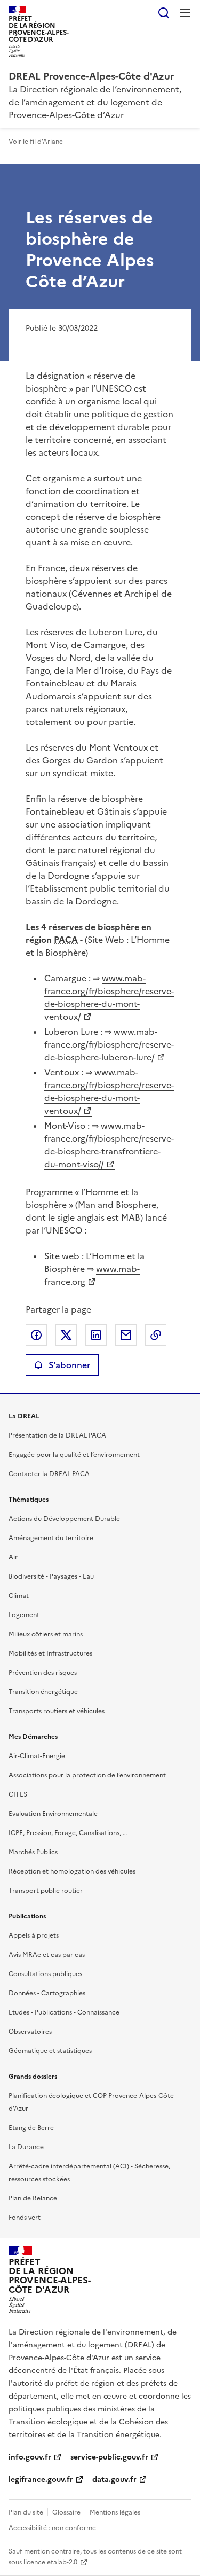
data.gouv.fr (114, 2480)
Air (13, 1557)
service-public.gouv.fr (109, 2457)
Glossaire (66, 2512)
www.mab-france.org (92, 1275)
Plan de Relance (33, 2198)
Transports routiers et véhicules (57, 1711)
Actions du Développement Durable (64, 1519)
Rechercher (164, 13)
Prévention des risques (43, 1673)
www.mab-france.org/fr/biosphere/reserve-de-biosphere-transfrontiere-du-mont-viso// (109, 1145)
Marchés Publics (33, 1852)
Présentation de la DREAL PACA (57, 1435)
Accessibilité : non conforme (52, 2528)
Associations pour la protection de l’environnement (87, 1775)
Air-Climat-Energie (37, 1756)
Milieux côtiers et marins (46, 1634)
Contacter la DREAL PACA (49, 1474)
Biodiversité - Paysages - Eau (51, 1576)
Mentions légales (115, 2512)
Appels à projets (34, 1935)
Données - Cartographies (47, 1993)
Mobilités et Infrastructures (50, 1653)
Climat (19, 1596)
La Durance (26, 2147)
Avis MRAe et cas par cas (47, 1955)
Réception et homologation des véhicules (72, 1871)
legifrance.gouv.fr (41, 2480)
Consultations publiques (45, 1974)
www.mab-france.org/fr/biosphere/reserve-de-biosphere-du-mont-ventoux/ (109, 997)
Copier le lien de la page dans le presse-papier (156, 1335)
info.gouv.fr (30, 2457)
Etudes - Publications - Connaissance (64, 2012)
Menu (185, 13)
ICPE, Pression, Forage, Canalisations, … (68, 1833)
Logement (24, 1615)
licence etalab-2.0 (50, 2562)
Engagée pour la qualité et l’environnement (74, 1455)
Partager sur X (66, 1335)
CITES (18, 1794)
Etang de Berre (31, 2128)
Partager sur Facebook (36, 1335)
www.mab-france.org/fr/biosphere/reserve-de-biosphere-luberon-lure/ (109, 1044)
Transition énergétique (43, 1692)
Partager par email (126, 1335)
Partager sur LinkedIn (96, 1335)
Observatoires (30, 2032)
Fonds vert (25, 2218)
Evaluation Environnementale (53, 1814)
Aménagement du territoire (51, 1538)
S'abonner (69, 1365)
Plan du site (26, 2512)
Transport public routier (46, 1891)
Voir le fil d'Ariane (36, 142)
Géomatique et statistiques (50, 2051)
